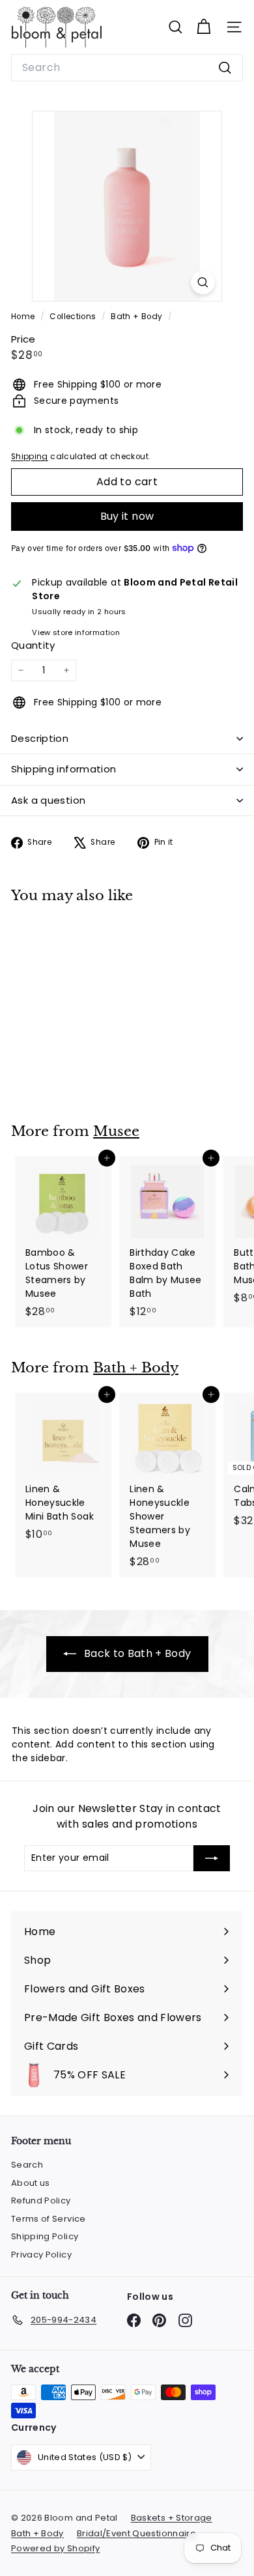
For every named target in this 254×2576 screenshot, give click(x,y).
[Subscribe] (212, 1858)
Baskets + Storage (172, 2518)
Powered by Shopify (55, 2548)
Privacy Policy (41, 2255)
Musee (116, 1131)
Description (40, 738)
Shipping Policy (45, 2236)
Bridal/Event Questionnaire (136, 2533)
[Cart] (204, 27)
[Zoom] (203, 282)
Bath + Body (136, 317)
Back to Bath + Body (136, 1653)
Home (24, 317)
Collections (74, 317)
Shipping (30, 457)
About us (31, 2183)
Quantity (33, 645)
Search (27, 2165)
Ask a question (48, 800)
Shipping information (64, 769)
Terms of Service (49, 2219)
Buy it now (127, 516)
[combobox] (127, 68)
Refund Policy (41, 2201)
